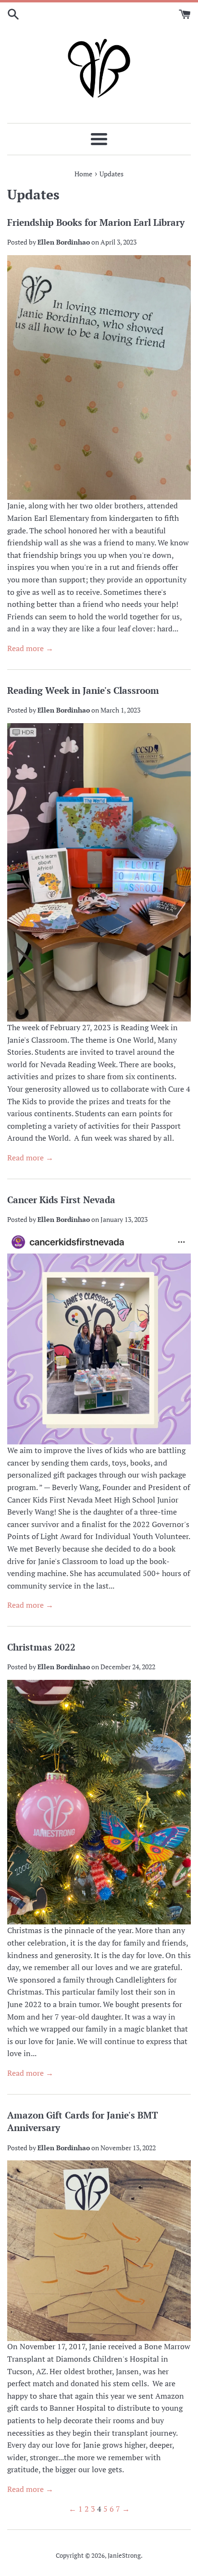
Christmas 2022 (41, 1647)
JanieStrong (124, 2556)
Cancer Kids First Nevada (61, 1200)
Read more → (30, 648)
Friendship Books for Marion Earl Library (96, 222)
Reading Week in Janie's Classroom (83, 690)
